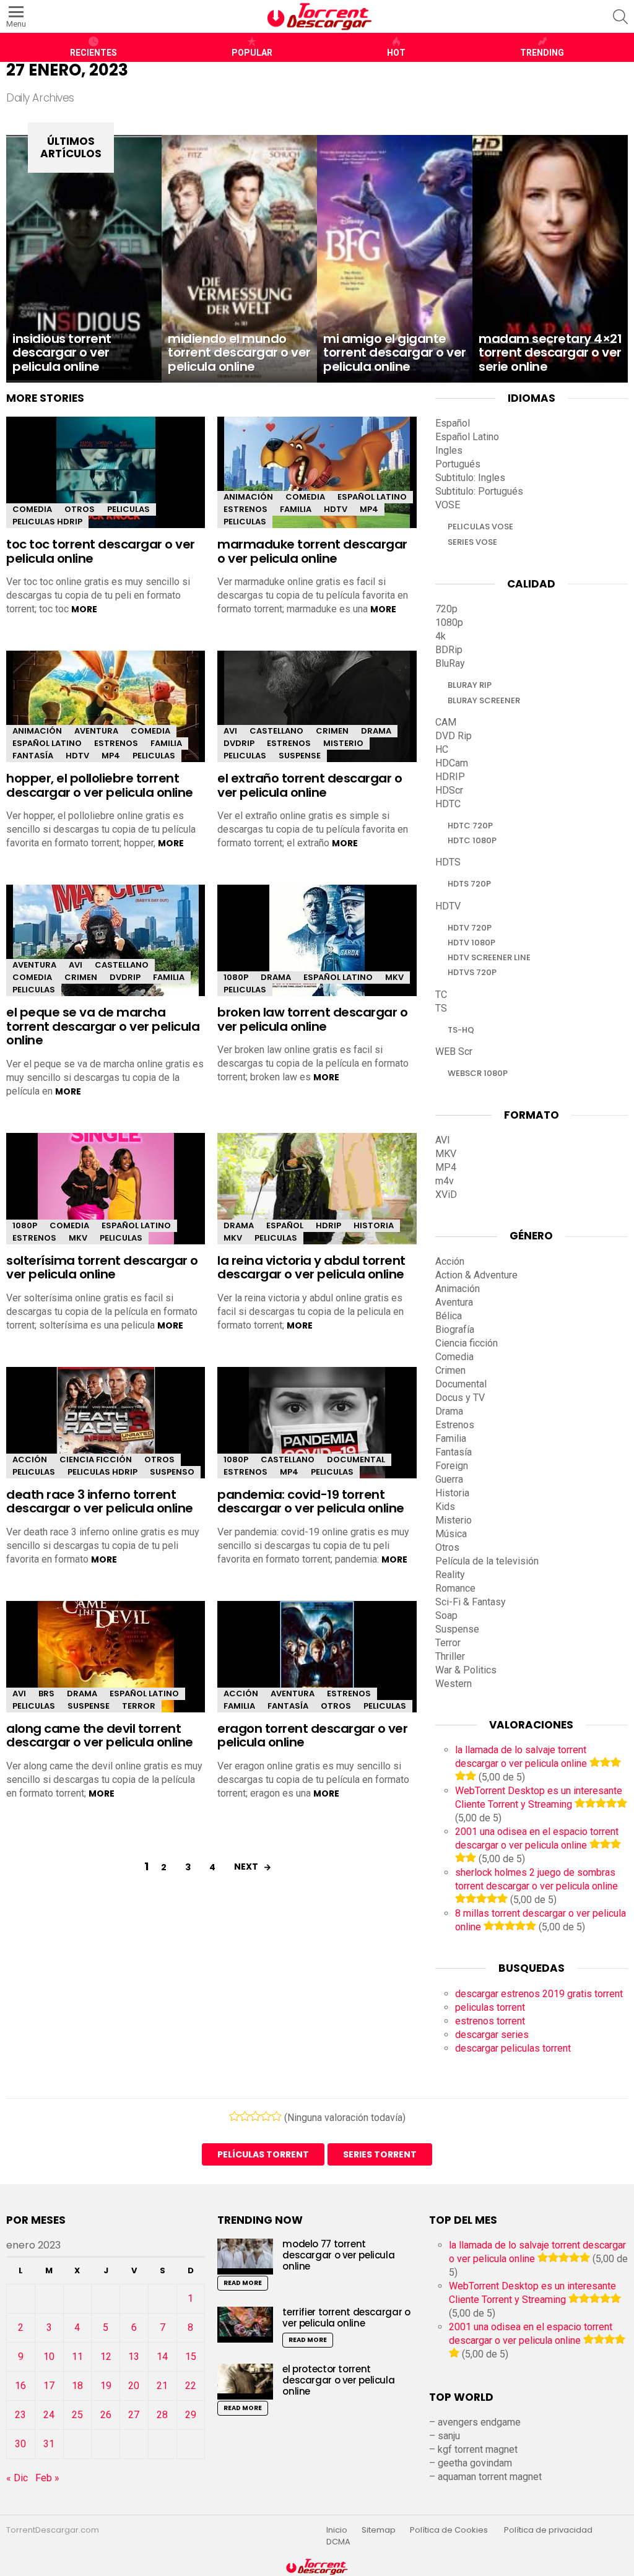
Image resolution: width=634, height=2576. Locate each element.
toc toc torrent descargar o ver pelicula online (101, 551)
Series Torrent (380, 2154)
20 (134, 2386)
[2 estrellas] (245, 2116)
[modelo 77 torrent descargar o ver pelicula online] (245, 2256)
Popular (252, 53)
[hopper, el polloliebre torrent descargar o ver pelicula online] (106, 717)
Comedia (32, 509)
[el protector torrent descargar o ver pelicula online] (245, 2381)
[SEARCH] (620, 17)
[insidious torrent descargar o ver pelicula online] (84, 259)
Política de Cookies (450, 2530)
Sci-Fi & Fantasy (471, 1602)
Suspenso (172, 1472)
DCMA (338, 2542)
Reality (450, 1575)
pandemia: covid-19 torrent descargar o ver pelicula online (311, 1502)
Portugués (458, 464)
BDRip (449, 650)
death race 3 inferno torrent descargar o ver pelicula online (100, 1502)
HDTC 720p (470, 826)
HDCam (452, 763)
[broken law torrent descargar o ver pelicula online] (317, 951)
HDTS (448, 862)
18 (77, 2386)
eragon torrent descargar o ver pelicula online (312, 1736)
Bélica (449, 1316)
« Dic (17, 2478)
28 (162, 2415)
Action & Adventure (476, 1275)
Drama (376, 731)
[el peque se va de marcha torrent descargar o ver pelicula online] (106, 951)
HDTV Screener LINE (489, 957)
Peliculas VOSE (480, 527)
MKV (394, 977)
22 (191, 2386)
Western (454, 1684)
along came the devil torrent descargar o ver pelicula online (100, 1736)
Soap (446, 1615)
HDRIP (328, 1225)
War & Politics (466, 1670)
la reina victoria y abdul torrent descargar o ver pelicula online (311, 1268)
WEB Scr (454, 1052)
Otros (80, 509)
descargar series (492, 2035)
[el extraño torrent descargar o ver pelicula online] (317, 717)
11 (77, 2357)
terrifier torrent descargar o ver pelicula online (346, 2318)
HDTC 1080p (472, 840)
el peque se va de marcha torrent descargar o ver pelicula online (103, 1026)
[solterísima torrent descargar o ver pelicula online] (106, 1199)
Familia (296, 509)
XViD (446, 1195)
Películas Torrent (263, 2154)
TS (441, 1008)
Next (246, 1867)
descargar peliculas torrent (513, 2048)
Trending (542, 53)
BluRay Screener (484, 700)
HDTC (448, 804)
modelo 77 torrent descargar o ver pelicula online (338, 2255)
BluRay (450, 663)
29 (191, 2415)
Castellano (276, 731)
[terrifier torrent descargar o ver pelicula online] (245, 2324)
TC (441, 995)
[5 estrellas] (276, 2116)
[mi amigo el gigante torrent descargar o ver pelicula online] (395, 259)
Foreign (452, 1466)
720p (446, 609)
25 (77, 2415)
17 (49, 2386)
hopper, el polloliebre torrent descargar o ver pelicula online (100, 785)
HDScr (449, 790)
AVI (230, 731)
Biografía (455, 1329)
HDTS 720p (469, 884)
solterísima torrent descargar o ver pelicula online (102, 1268)
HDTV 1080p (471, 943)
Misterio (343, 743)
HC (442, 749)
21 (162, 2386)
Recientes (93, 53)
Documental (356, 1459)
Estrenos (245, 509)
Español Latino (372, 497)
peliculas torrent (490, 2007)
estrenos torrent (490, 2021)
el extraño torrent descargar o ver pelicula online (310, 785)
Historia (374, 1225)
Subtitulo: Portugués (479, 491)
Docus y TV (460, 1398)
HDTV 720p (470, 928)
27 (134, 2415)
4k (441, 636)
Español (285, 1225)
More (84, 609)
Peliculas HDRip (47, 522)
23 (20, 2415)
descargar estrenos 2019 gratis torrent (539, 1994)
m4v (445, 1181)
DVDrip (239, 743)
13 (134, 2357)
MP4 (369, 509)
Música (451, 1534)
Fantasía (33, 756)
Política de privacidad (548, 2530)
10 (49, 2357)
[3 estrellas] (255, 2116)
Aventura (96, 731)
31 (49, 2444)
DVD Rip (454, 736)
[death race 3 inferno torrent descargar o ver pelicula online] (106, 1433)
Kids (445, 1507)
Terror (139, 1706)
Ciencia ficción (96, 1459)
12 (106, 2357)
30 (20, 2444)
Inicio (337, 2530)
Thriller (450, 1656)
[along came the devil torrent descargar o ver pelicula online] (106, 1667)
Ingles (449, 450)
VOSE (448, 505)
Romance (455, 1588)
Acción (30, 1459)
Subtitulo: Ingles (470, 478)
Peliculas (128, 509)
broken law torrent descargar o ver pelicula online (312, 1019)
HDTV (336, 509)
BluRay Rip (470, 685)
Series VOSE (472, 542)
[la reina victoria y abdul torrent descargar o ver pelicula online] (317, 1192)
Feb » (47, 2478)
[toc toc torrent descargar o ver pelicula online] (106, 483)
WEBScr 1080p (478, 1073)
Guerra (449, 1479)
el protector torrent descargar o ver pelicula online (338, 2380)
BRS (46, 1693)
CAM (446, 722)
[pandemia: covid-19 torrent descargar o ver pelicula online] (317, 1433)
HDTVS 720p (472, 972)
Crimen (332, 731)
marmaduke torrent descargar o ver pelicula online (312, 551)
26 (106, 2415)
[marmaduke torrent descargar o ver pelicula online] (317, 483)
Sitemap (379, 2530)
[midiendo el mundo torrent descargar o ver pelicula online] (239, 259)
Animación (248, 497)
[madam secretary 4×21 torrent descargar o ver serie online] (550, 259)
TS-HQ (461, 1030)
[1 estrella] (234, 2116)
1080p (236, 977)
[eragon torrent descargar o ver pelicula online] (317, 1657)
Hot (396, 53)
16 (20, 2386)
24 (49, 2415)
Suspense (300, 756)
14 (162, 2357)
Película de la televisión (487, 1561)
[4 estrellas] (266, 2116)
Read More (243, 2283)
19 (106, 2386)
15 (191, 2357)
